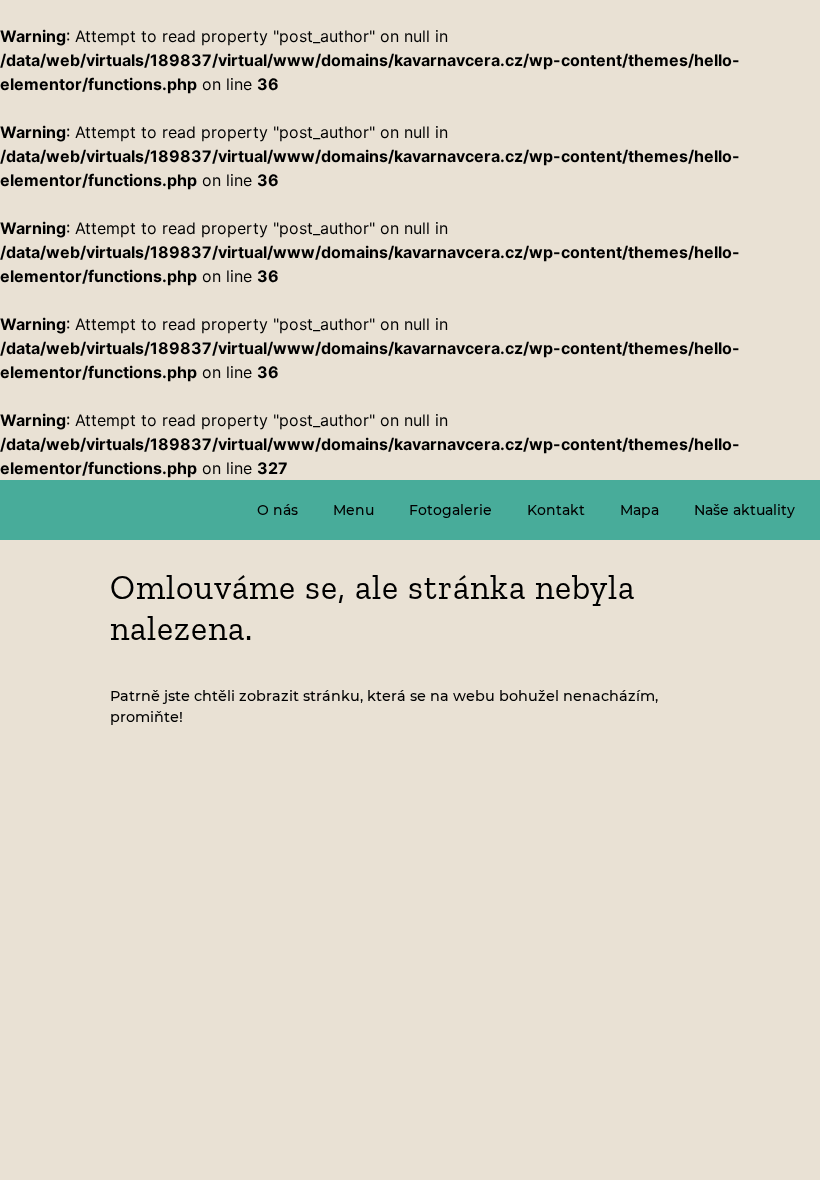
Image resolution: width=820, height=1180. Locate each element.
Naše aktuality (744, 510)
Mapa (639, 510)
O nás (277, 510)
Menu (353, 510)
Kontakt (556, 510)
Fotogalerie (450, 510)
